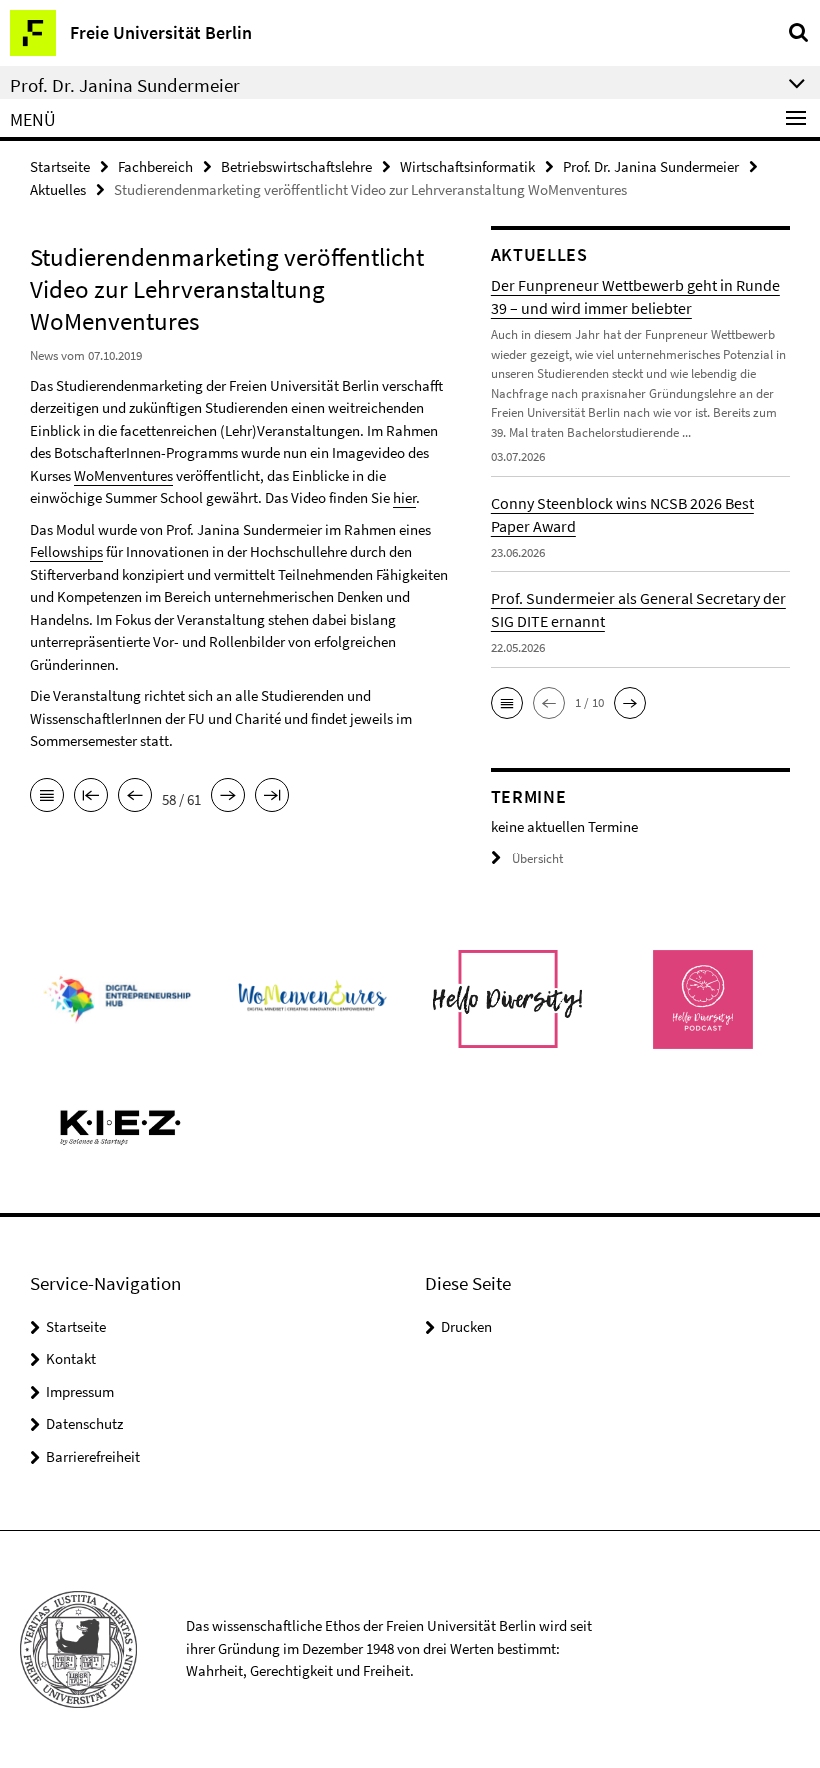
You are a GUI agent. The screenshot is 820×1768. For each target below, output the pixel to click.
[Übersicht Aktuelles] (47, 797)
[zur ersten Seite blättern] (91, 797)
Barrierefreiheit (93, 1456)
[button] (507, 703)
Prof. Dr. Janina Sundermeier (651, 166)
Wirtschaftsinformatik (467, 166)
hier (404, 497)
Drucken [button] (466, 1326)
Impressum (80, 1391)
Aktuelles (58, 189)
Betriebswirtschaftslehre (296, 166)
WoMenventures (123, 475)
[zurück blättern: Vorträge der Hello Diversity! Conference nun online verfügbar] (135, 797)
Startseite (60, 166)
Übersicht (537, 858)
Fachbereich (155, 166)
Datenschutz (84, 1423)
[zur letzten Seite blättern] (272, 797)
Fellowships (66, 551)
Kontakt (71, 1358)
